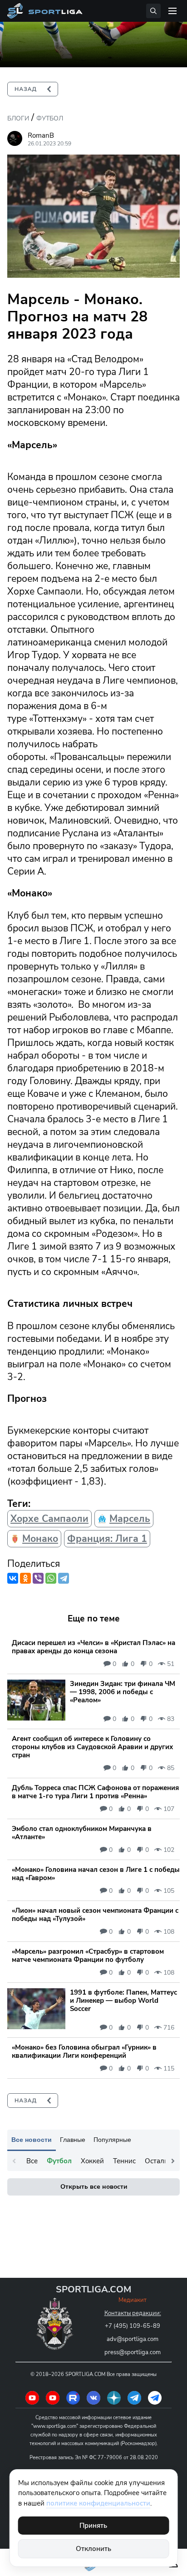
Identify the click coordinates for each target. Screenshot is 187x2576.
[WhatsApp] (51, 1578)
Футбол (50, 118)
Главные (73, 2140)
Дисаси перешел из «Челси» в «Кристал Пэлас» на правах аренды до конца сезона (93, 1647)
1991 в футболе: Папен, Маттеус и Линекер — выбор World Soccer (123, 2001)
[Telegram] (64, 1578)
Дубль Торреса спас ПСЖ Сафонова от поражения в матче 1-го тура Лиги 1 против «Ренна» (95, 1792)
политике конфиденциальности (98, 2503)
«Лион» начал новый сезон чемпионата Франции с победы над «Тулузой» (95, 1915)
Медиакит (133, 2300)
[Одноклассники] (25, 1578)
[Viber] (38, 1578)
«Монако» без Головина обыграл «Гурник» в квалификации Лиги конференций (84, 2051)
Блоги (18, 118)
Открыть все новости (94, 2187)
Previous (14, 2161)
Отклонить (93, 2549)
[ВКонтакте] (13, 1578)
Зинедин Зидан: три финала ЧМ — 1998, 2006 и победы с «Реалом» (123, 1692)
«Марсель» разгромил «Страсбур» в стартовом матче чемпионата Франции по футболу (88, 1956)
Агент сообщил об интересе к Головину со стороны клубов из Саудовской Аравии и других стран (92, 1747)
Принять (93, 2526)
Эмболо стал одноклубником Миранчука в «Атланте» (82, 1833)
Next (173, 2161)
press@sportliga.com (133, 2352)
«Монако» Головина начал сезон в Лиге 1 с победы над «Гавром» (96, 1874)
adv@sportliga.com (133, 2339)
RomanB (41, 135)
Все (32, 2161)
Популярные (112, 2140)
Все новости (32, 2140)
